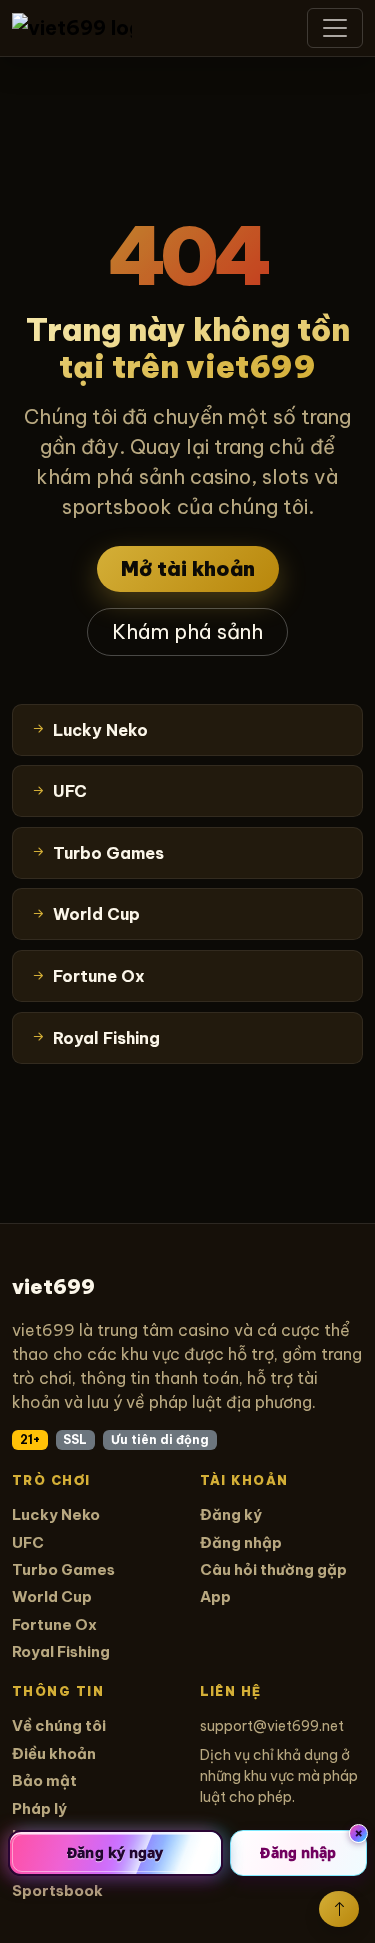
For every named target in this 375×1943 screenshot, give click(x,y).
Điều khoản (54, 1753)
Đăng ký (231, 1514)
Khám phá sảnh (187, 631)
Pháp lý (39, 1808)
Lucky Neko (56, 1514)
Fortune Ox (54, 1624)
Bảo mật (44, 1780)
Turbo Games (63, 1569)
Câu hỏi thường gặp (273, 1569)
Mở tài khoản (188, 568)
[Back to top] (339, 1909)
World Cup (52, 1596)
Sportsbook (57, 1890)
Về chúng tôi (59, 1725)
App (215, 1596)
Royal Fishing (61, 1651)
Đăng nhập (241, 1542)
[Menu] (335, 28)
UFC (28, 1542)
